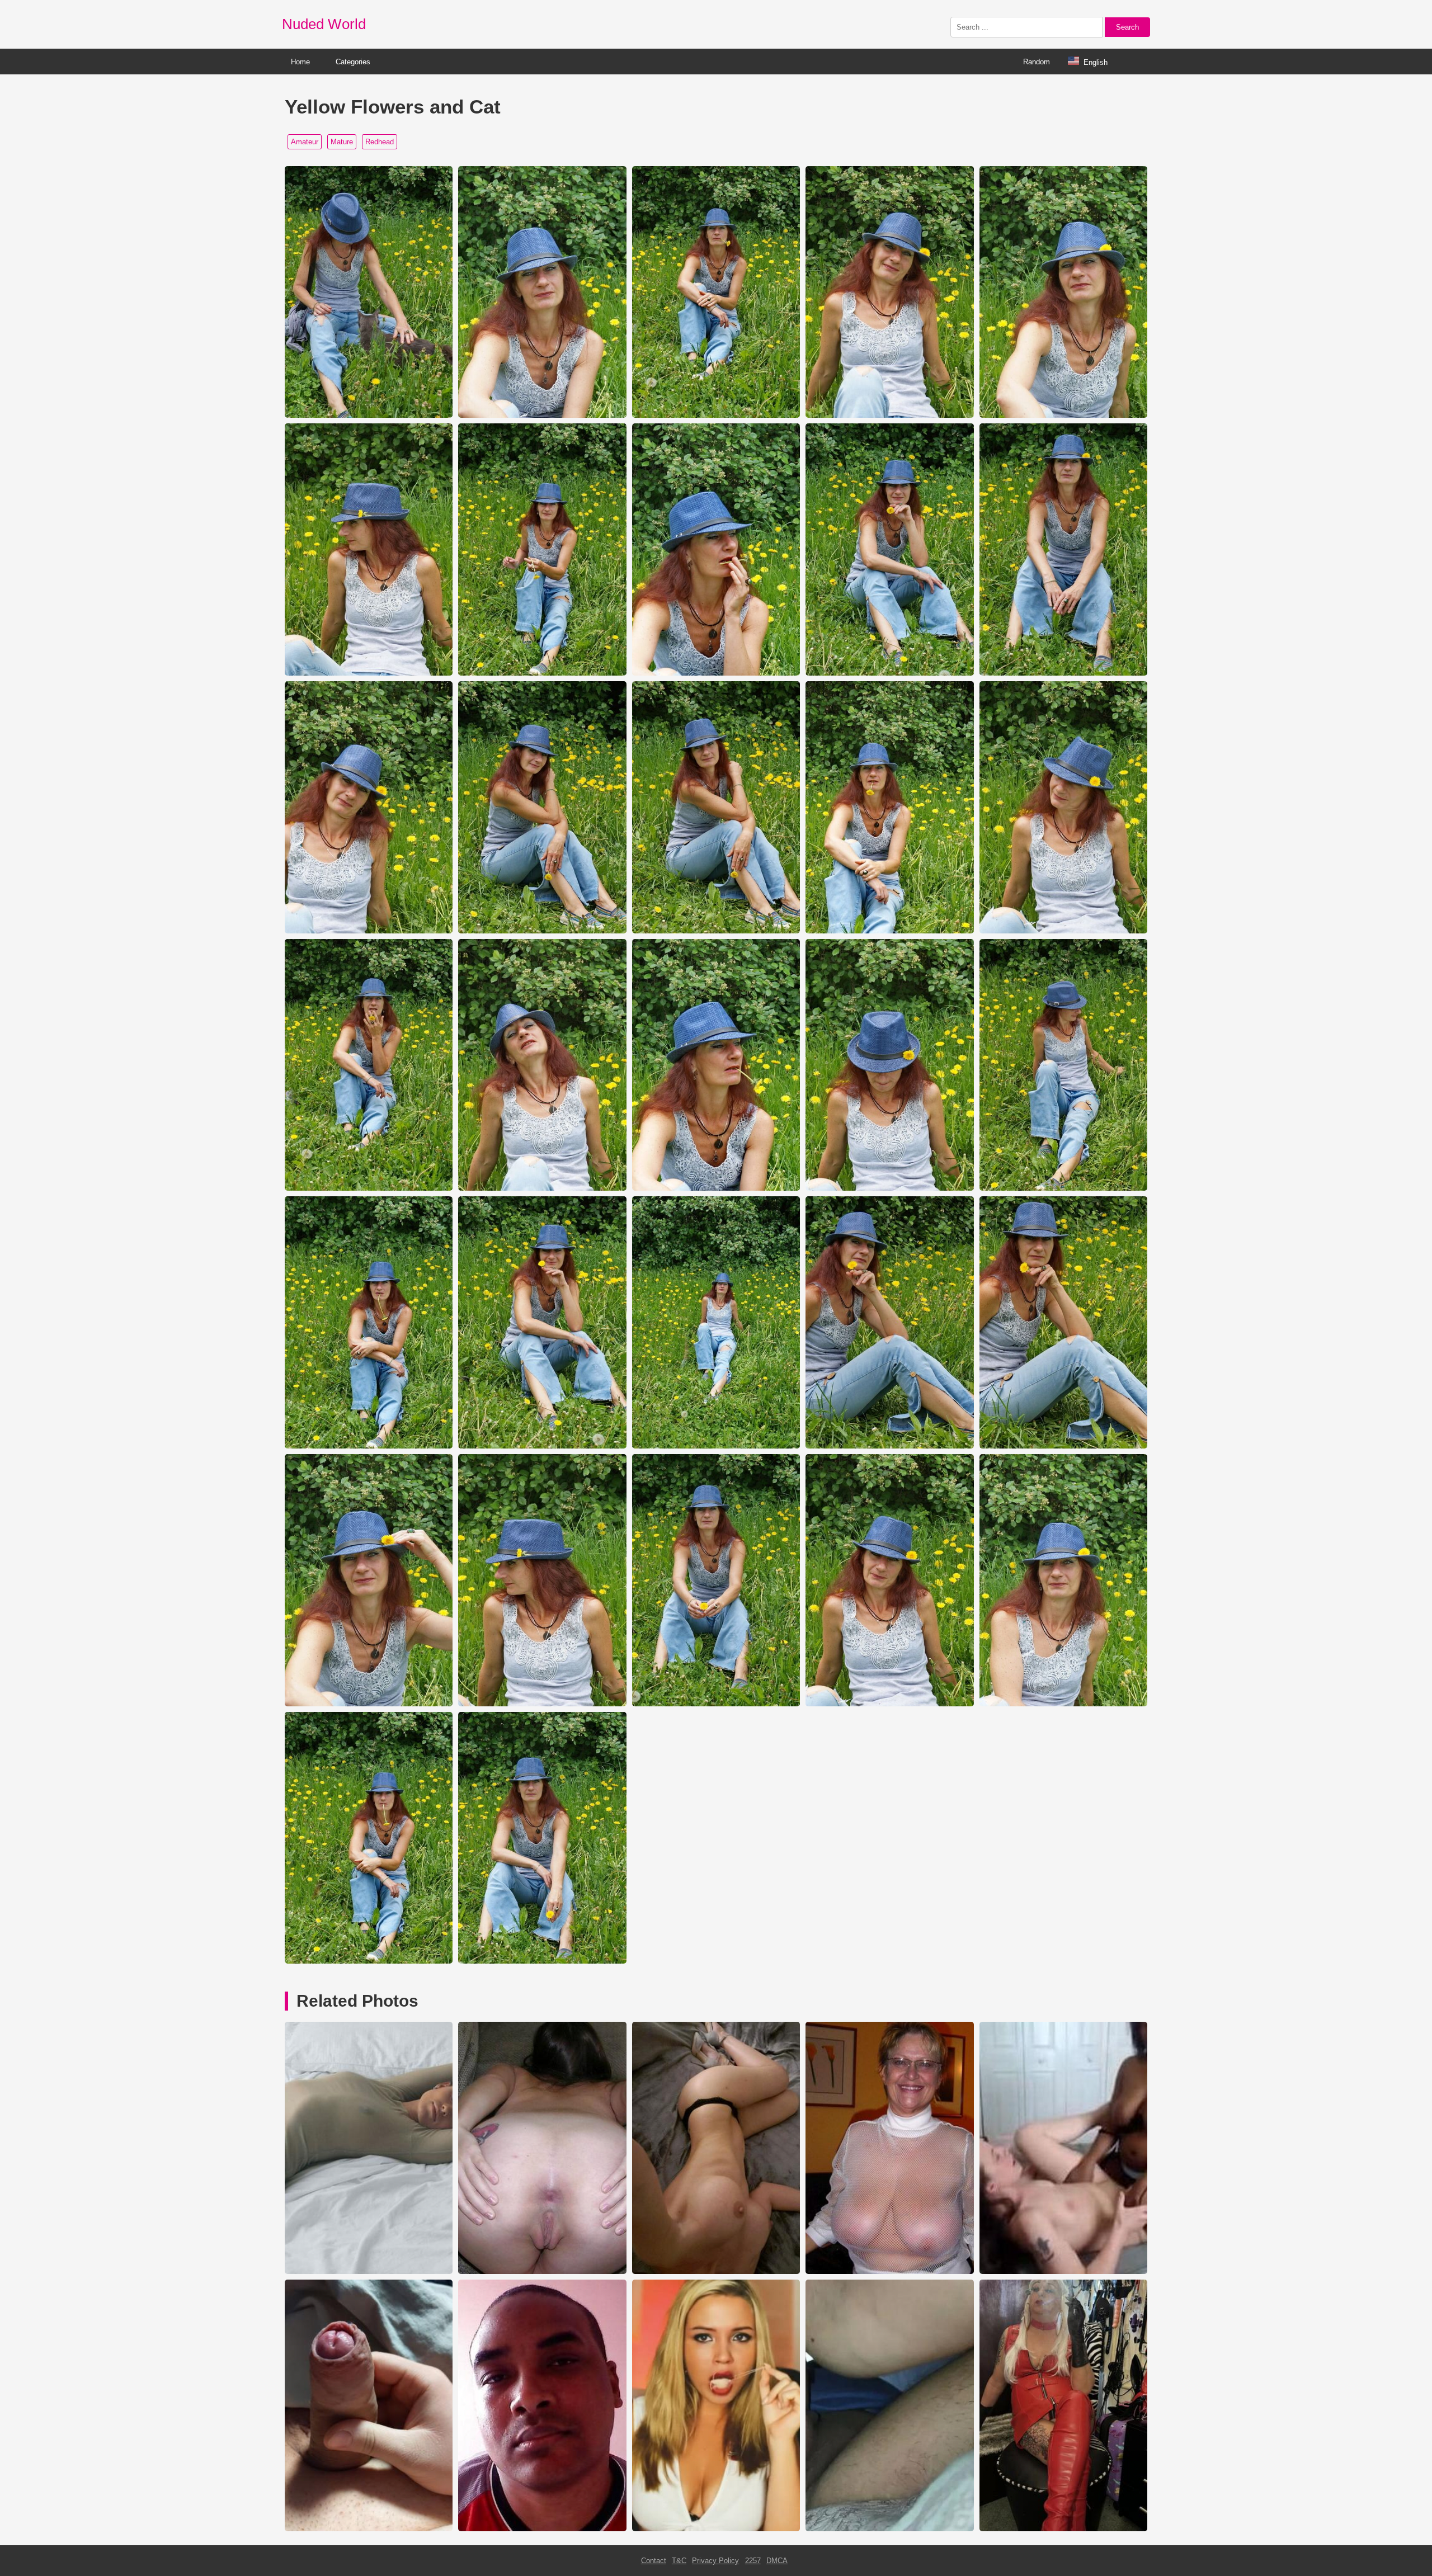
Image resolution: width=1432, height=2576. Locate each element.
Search (1127, 27)
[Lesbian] (1063, 2271)
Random (1037, 62)
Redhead (380, 142)
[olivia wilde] (369, 2271)
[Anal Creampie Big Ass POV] (889, 2529)
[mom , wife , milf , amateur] (542, 2271)
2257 (753, 2561)
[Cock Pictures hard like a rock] (369, 2529)
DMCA (777, 2561)
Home (300, 62)
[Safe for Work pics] (542, 2529)
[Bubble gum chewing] (716, 2529)
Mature (342, 142)
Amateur (305, 142)
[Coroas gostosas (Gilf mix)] (889, 2271)
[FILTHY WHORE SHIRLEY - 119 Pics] (1063, 2529)
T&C (679, 2561)
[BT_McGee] (716, 2271)
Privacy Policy (715, 2561)
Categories (353, 62)
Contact (654, 2561)
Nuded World (324, 24)
